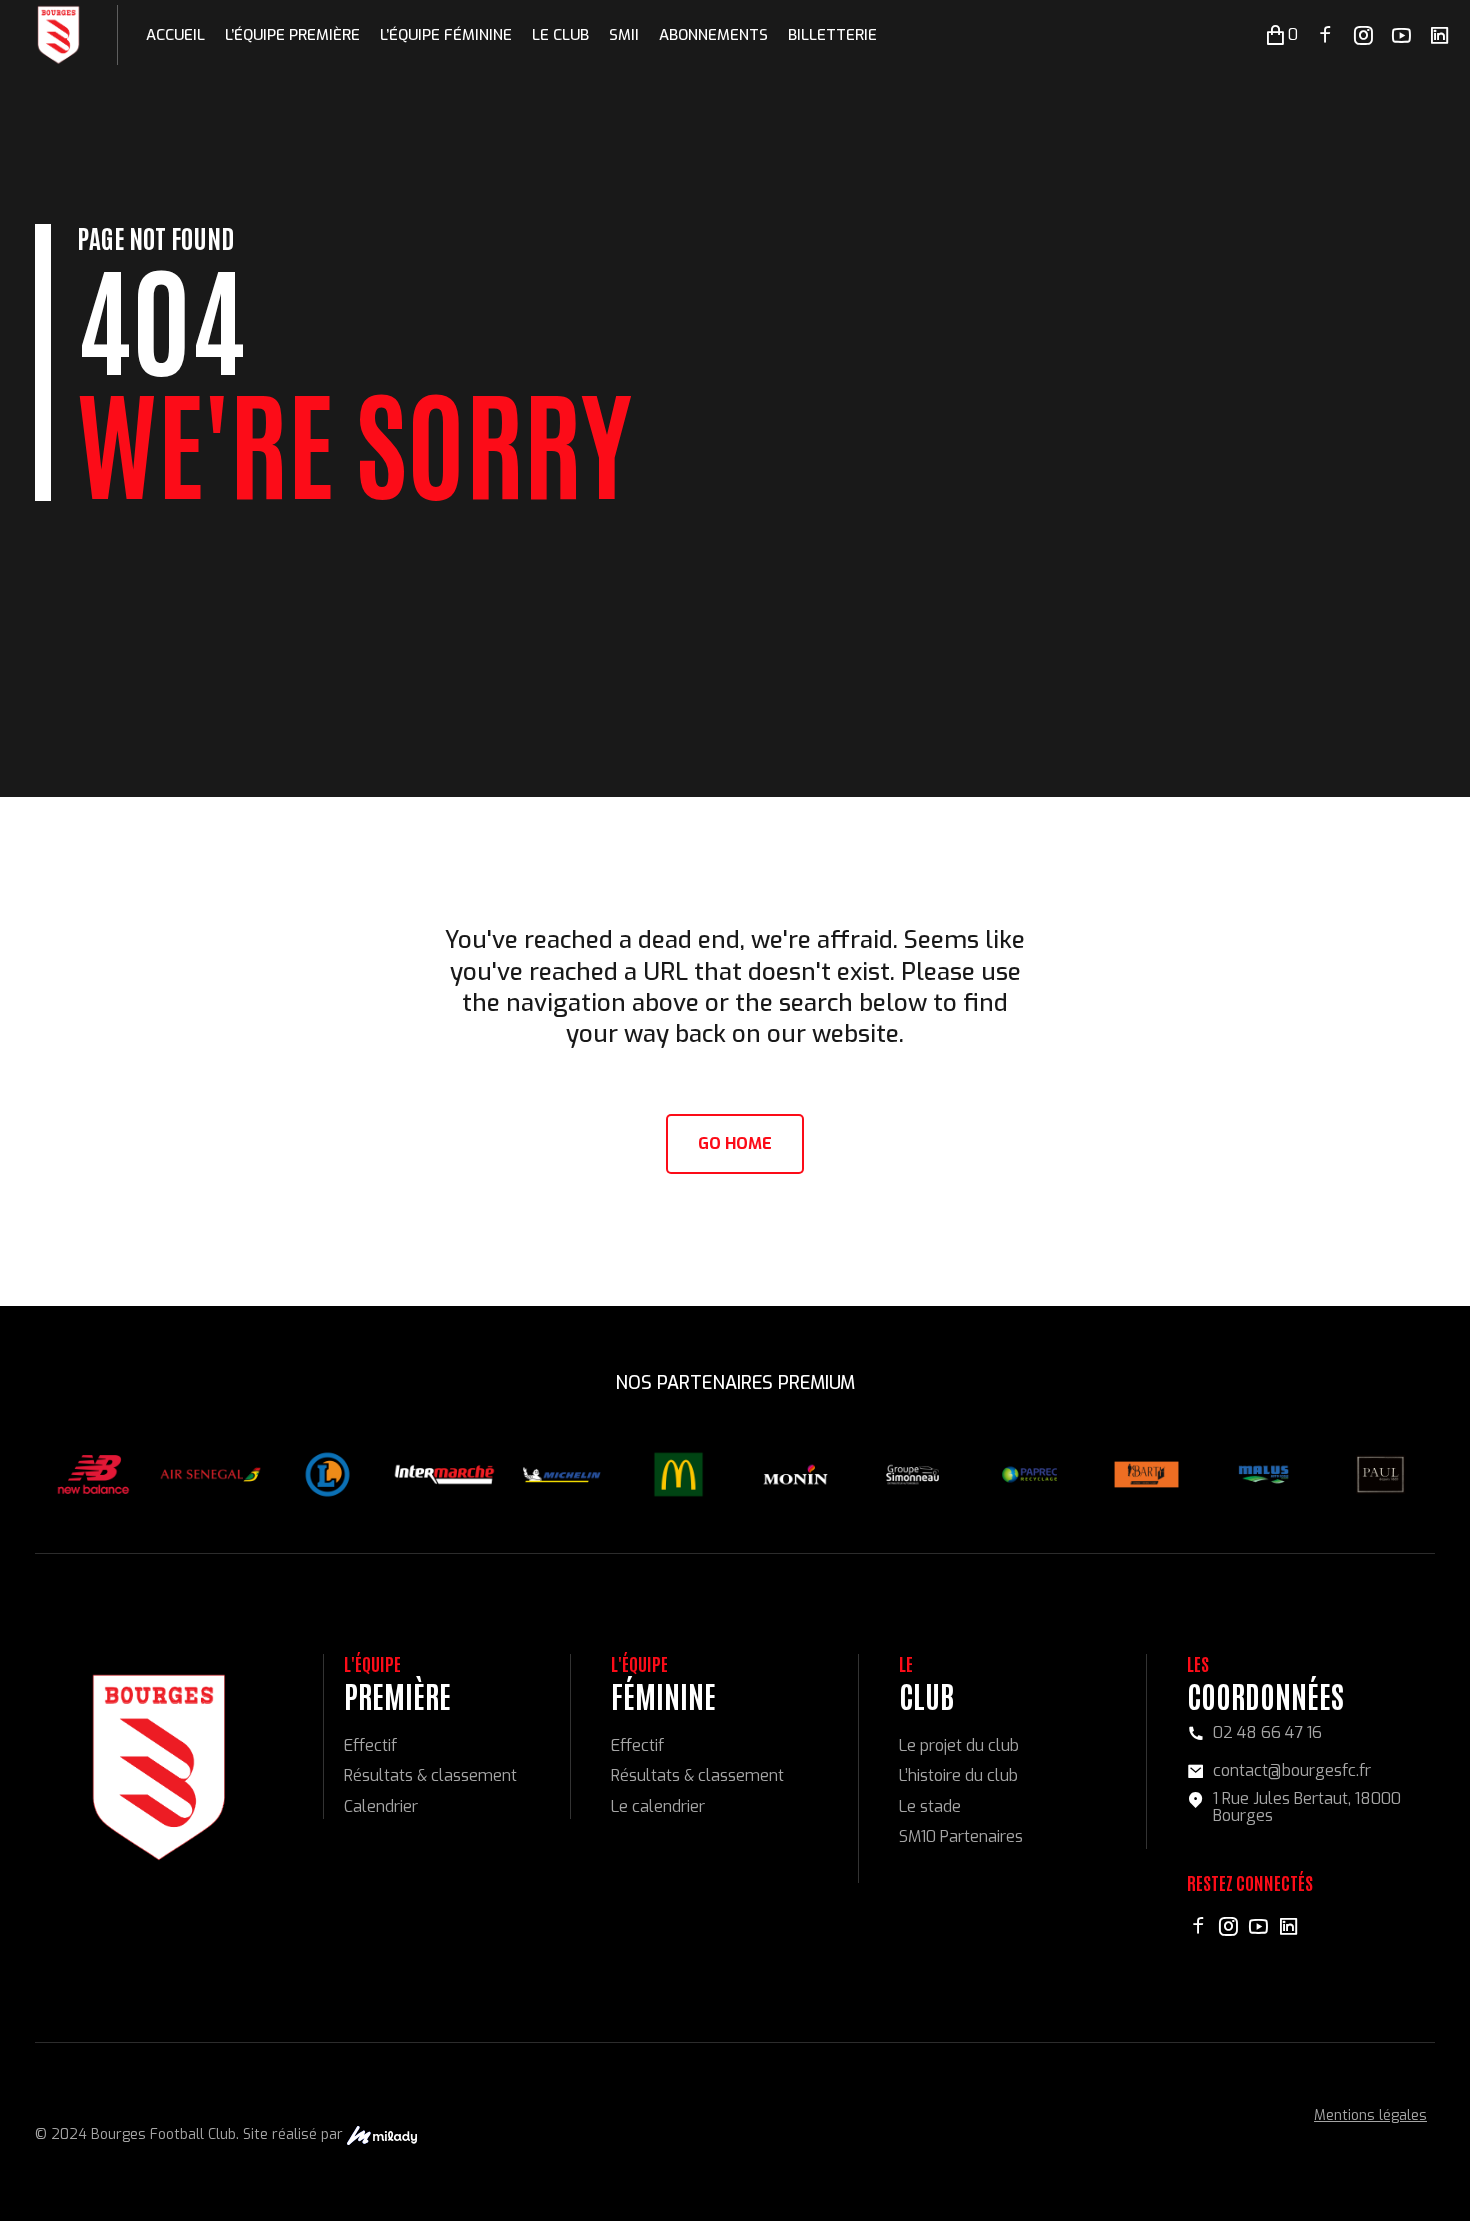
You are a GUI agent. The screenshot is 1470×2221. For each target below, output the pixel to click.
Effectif (370, 1745)
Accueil (175, 35)
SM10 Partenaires (961, 1836)
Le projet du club (959, 1745)
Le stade (930, 1806)
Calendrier (381, 1806)
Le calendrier (658, 1806)
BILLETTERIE (832, 35)
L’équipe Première (292, 35)
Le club (560, 35)
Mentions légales (1370, 2115)
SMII (624, 35)
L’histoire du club (958, 1775)
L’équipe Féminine (446, 35)
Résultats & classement (430, 1775)
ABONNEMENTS (713, 35)
